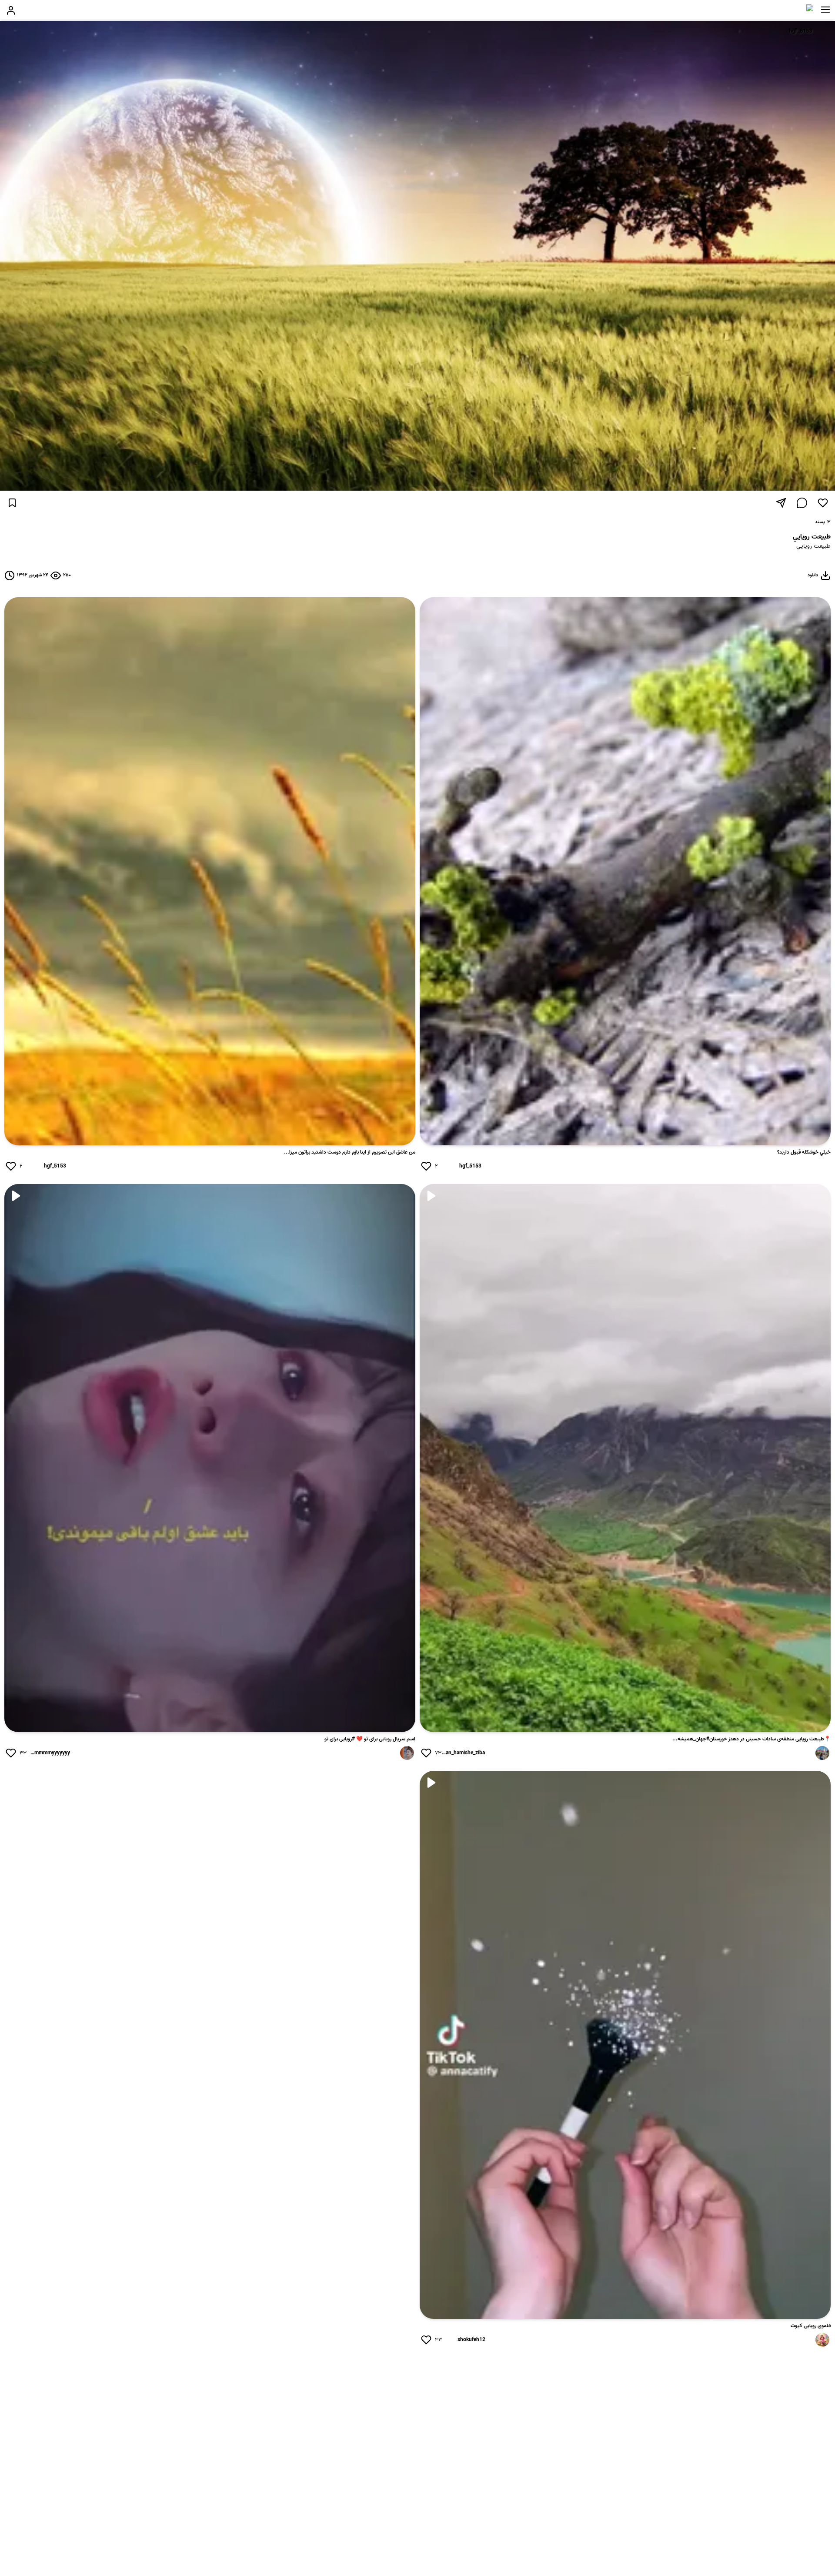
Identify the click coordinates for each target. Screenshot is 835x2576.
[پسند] (823, 503)
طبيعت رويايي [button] (813, 547)
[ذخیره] (12, 503)
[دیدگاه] (802, 503)
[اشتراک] (781, 503)
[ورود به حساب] (11, 10)
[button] (825, 10)
